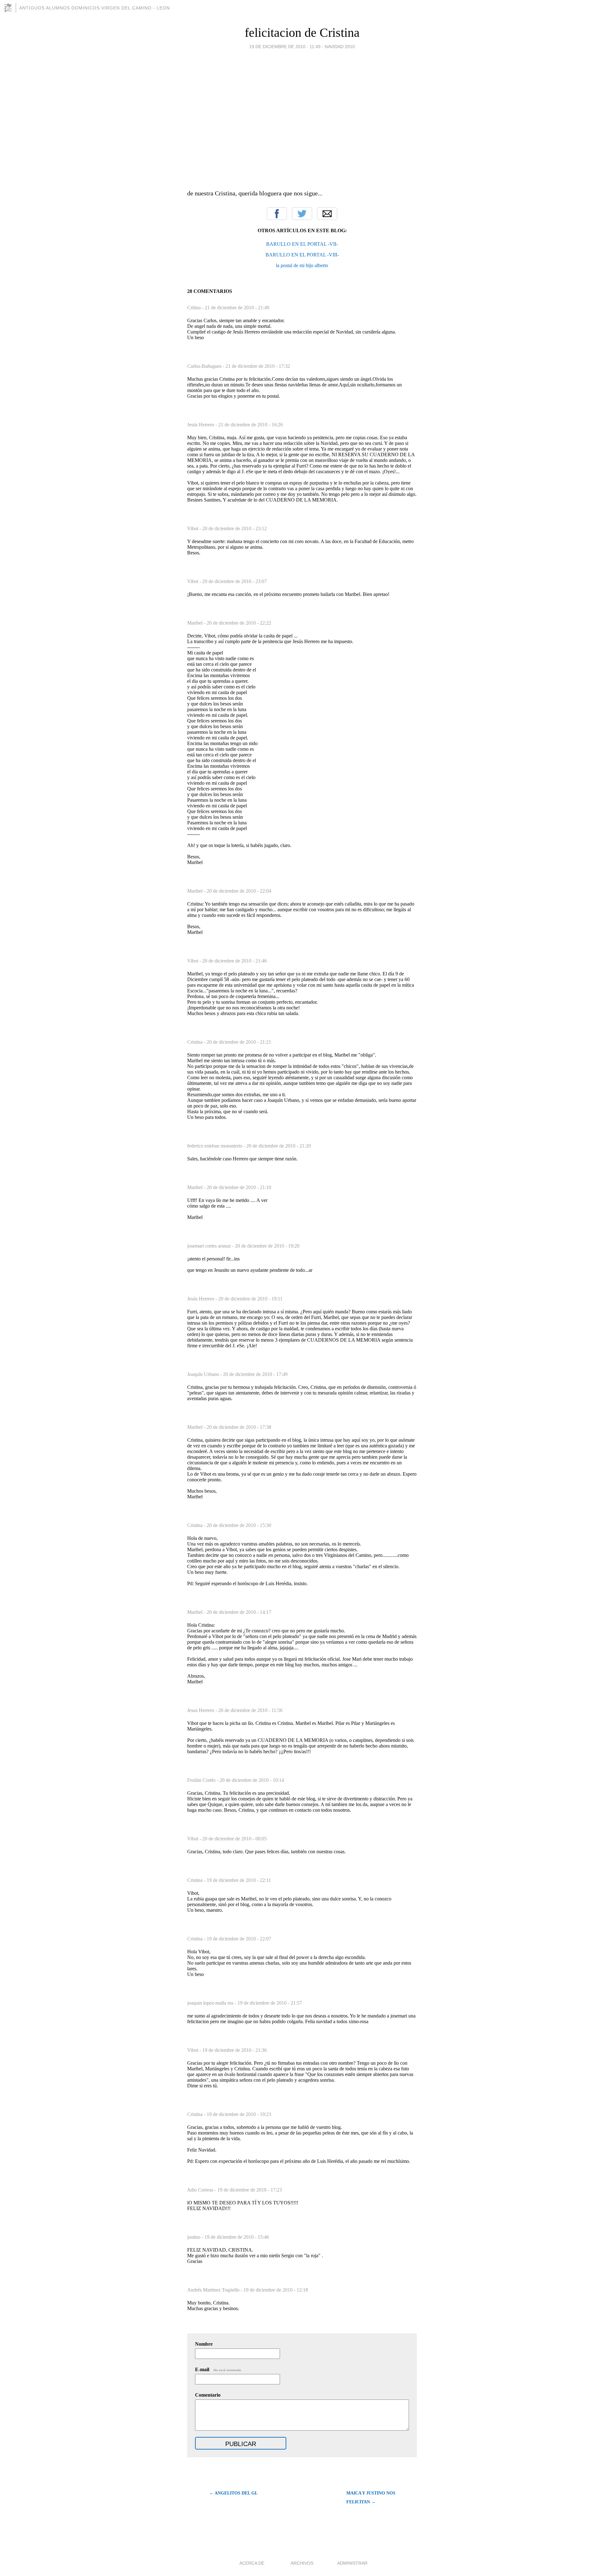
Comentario (208, 2395)
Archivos (302, 2563)
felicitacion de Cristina (302, 33)
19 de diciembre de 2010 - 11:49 (285, 47)
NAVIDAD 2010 (340, 47)
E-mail (218, 2369)
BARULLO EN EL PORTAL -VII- (302, 244)
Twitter (302, 214)
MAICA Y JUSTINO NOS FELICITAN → (371, 2497)
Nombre (204, 2344)
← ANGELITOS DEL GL (233, 2493)
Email (327, 214)
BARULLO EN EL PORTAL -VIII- (302, 255)
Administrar (352, 2563)
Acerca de (252, 2563)
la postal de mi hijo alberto (302, 265)
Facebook (277, 214)
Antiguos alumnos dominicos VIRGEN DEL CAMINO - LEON (95, 8)
